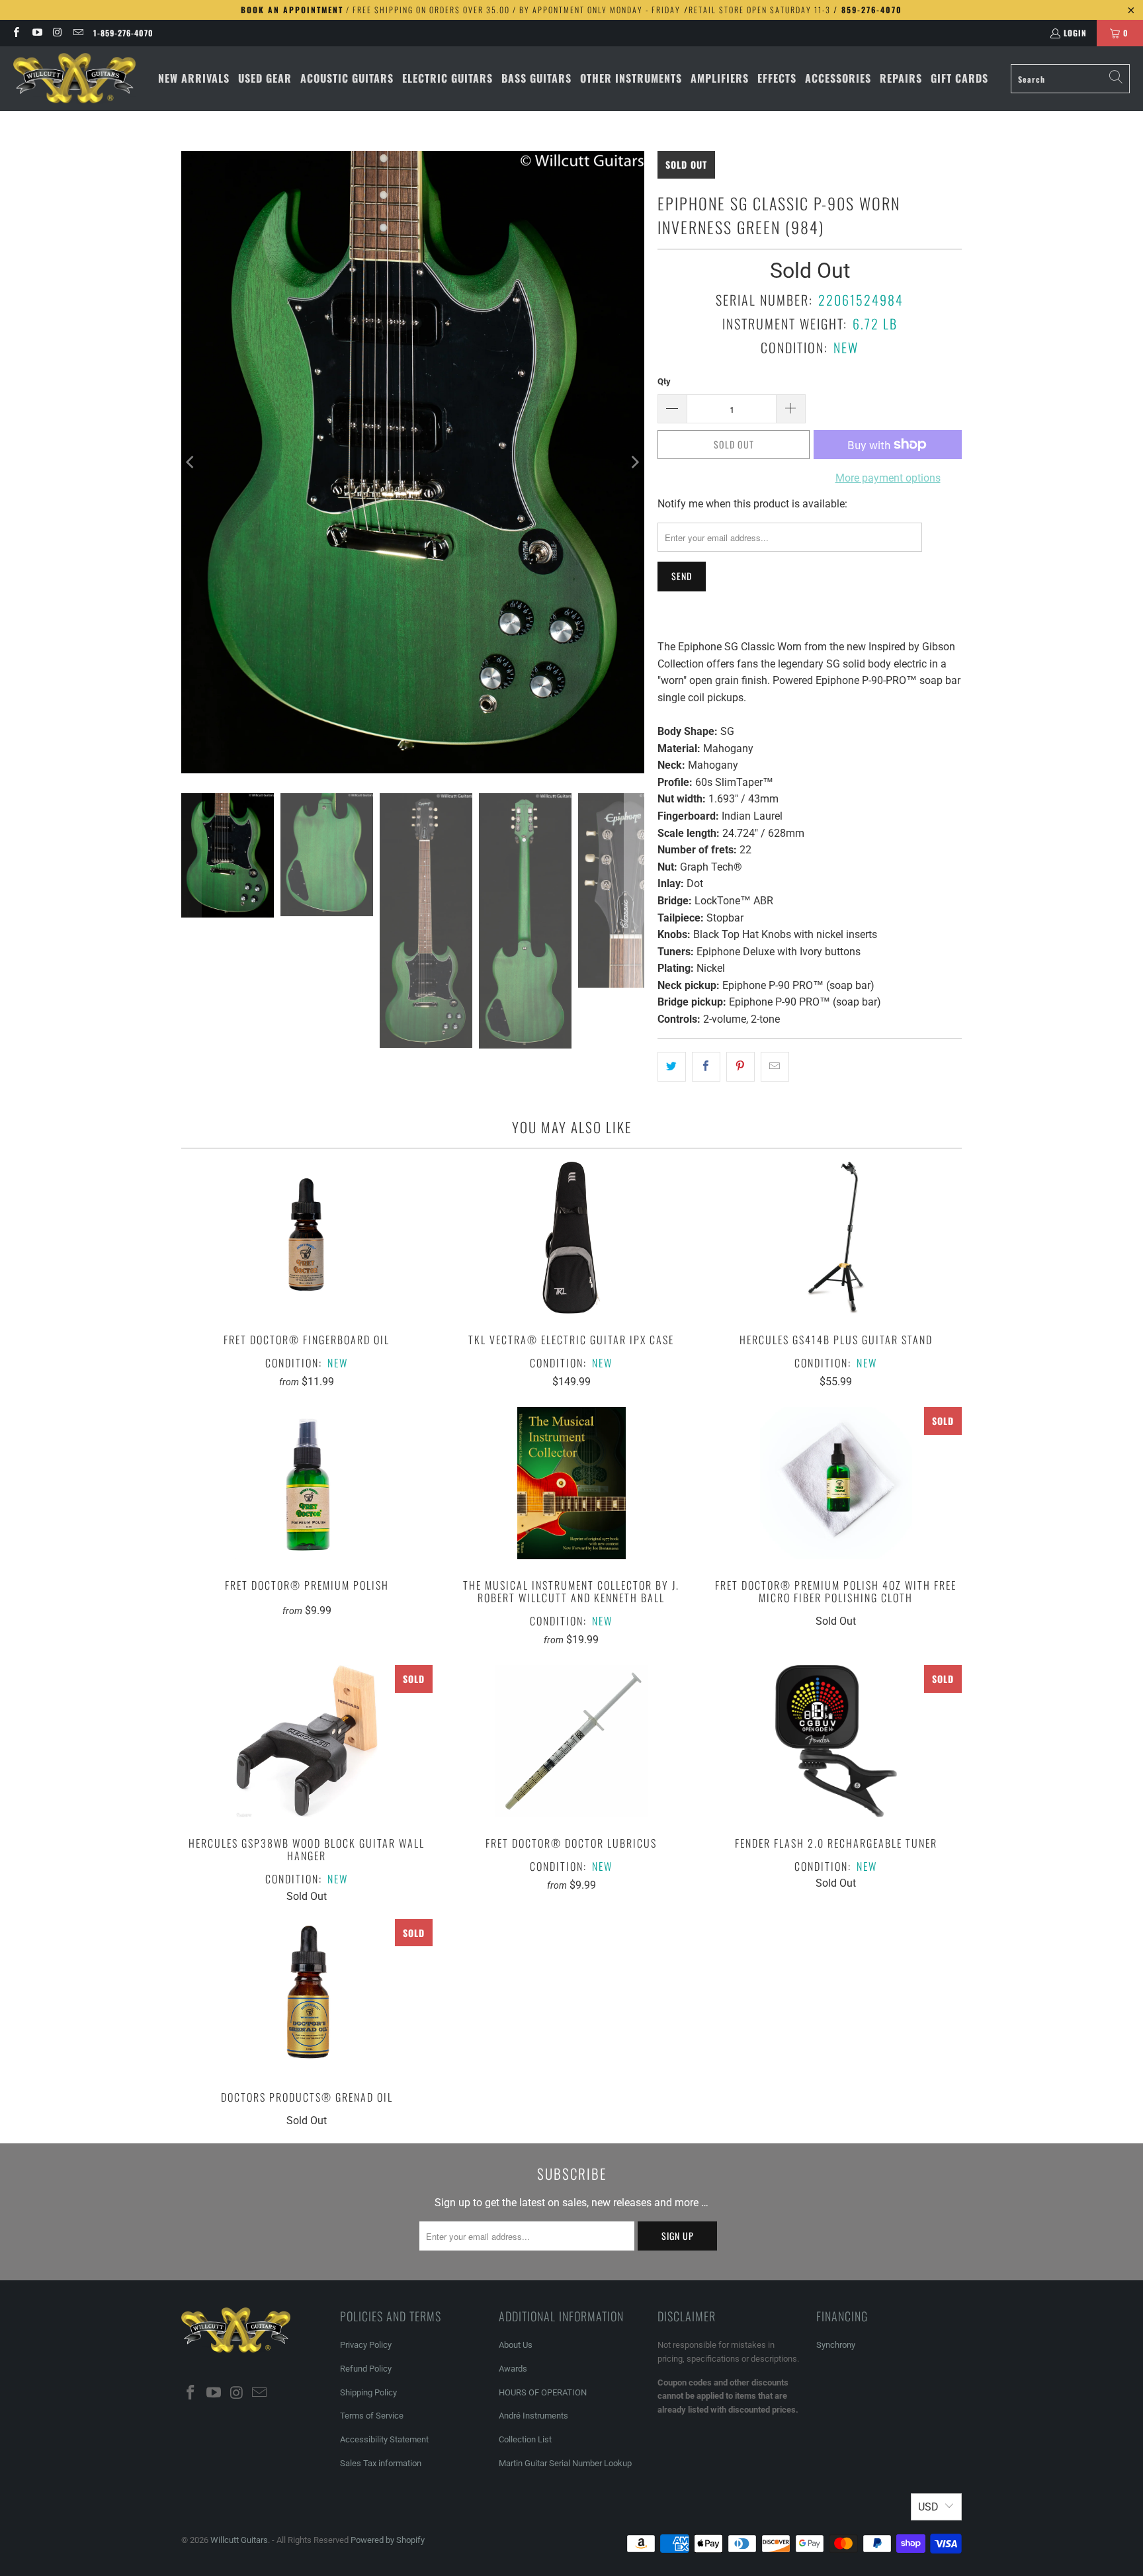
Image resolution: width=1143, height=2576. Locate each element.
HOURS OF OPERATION (543, 2392)
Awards (513, 2369)
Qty (664, 381)
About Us (516, 2345)
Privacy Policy (366, 2345)
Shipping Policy (368, 2392)
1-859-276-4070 (123, 33)
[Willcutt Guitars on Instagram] (57, 33)
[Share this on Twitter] (672, 1067)
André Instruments (533, 2416)
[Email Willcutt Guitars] (78, 33)
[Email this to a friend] (775, 1067)
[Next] (634, 462)
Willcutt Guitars (239, 2540)
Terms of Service (372, 2416)
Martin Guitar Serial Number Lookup (565, 2463)
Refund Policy (366, 2369)
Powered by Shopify (388, 2540)
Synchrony (836, 2345)
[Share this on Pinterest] (741, 1067)
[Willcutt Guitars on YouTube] (36, 33)
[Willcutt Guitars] (74, 79)
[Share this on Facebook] (706, 1067)
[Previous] (191, 462)
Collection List (525, 2439)
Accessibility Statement (384, 2439)
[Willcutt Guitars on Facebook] (16, 33)
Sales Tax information (381, 2463)
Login (1075, 33)
